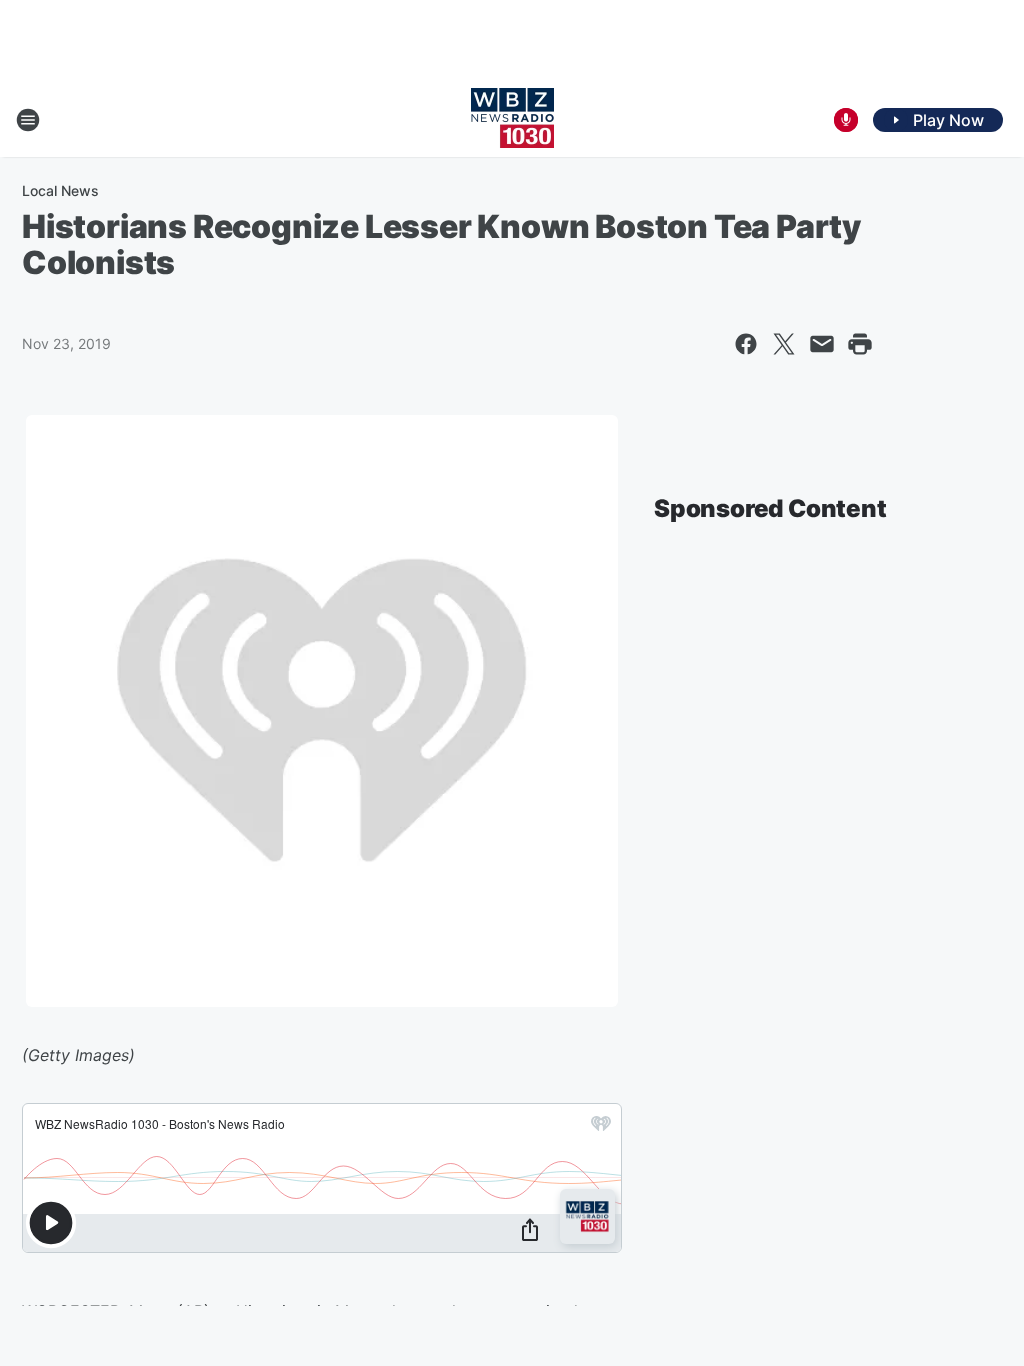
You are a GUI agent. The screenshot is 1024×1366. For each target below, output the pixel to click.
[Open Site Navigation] (28, 120)
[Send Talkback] (846, 120)
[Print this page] (860, 344)
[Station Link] (512, 120)
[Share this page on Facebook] (746, 344)
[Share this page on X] (784, 344)
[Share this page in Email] (822, 344)
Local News (60, 190)
